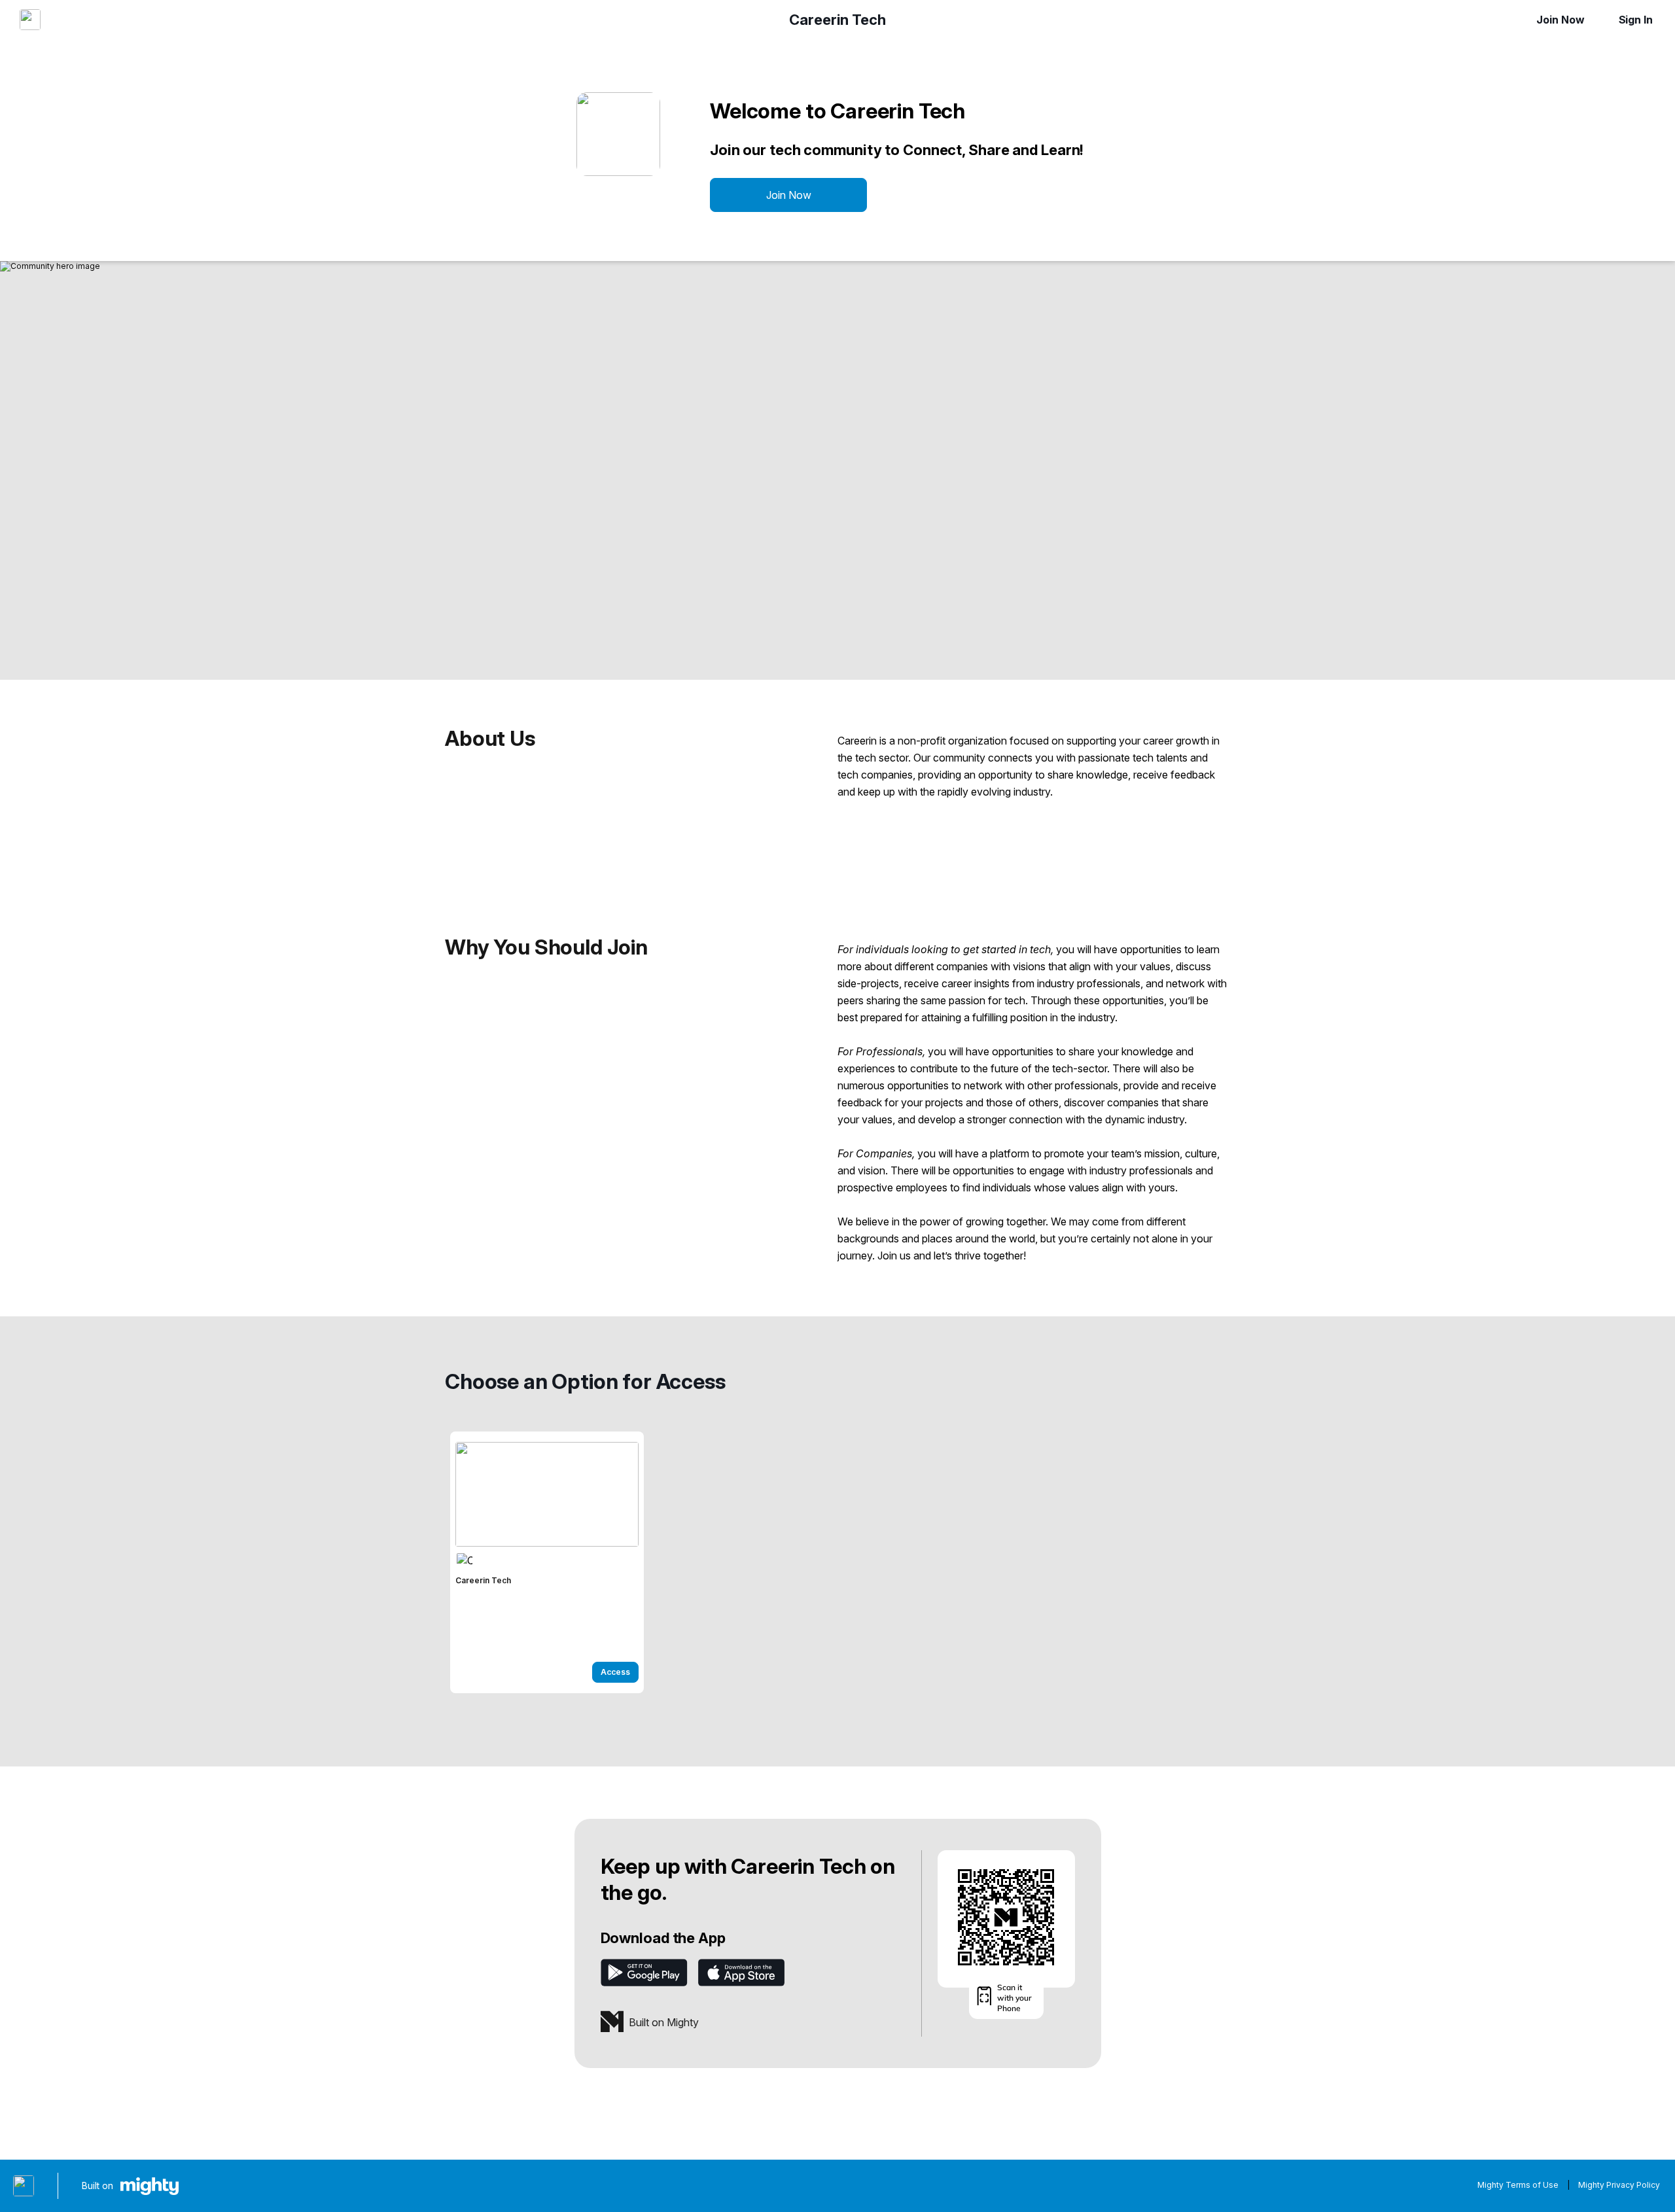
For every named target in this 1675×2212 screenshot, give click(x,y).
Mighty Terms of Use (1518, 2185)
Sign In (1636, 20)
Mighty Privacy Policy (1619, 2185)
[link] (547, 1562)
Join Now (1560, 20)
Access (615, 1672)
